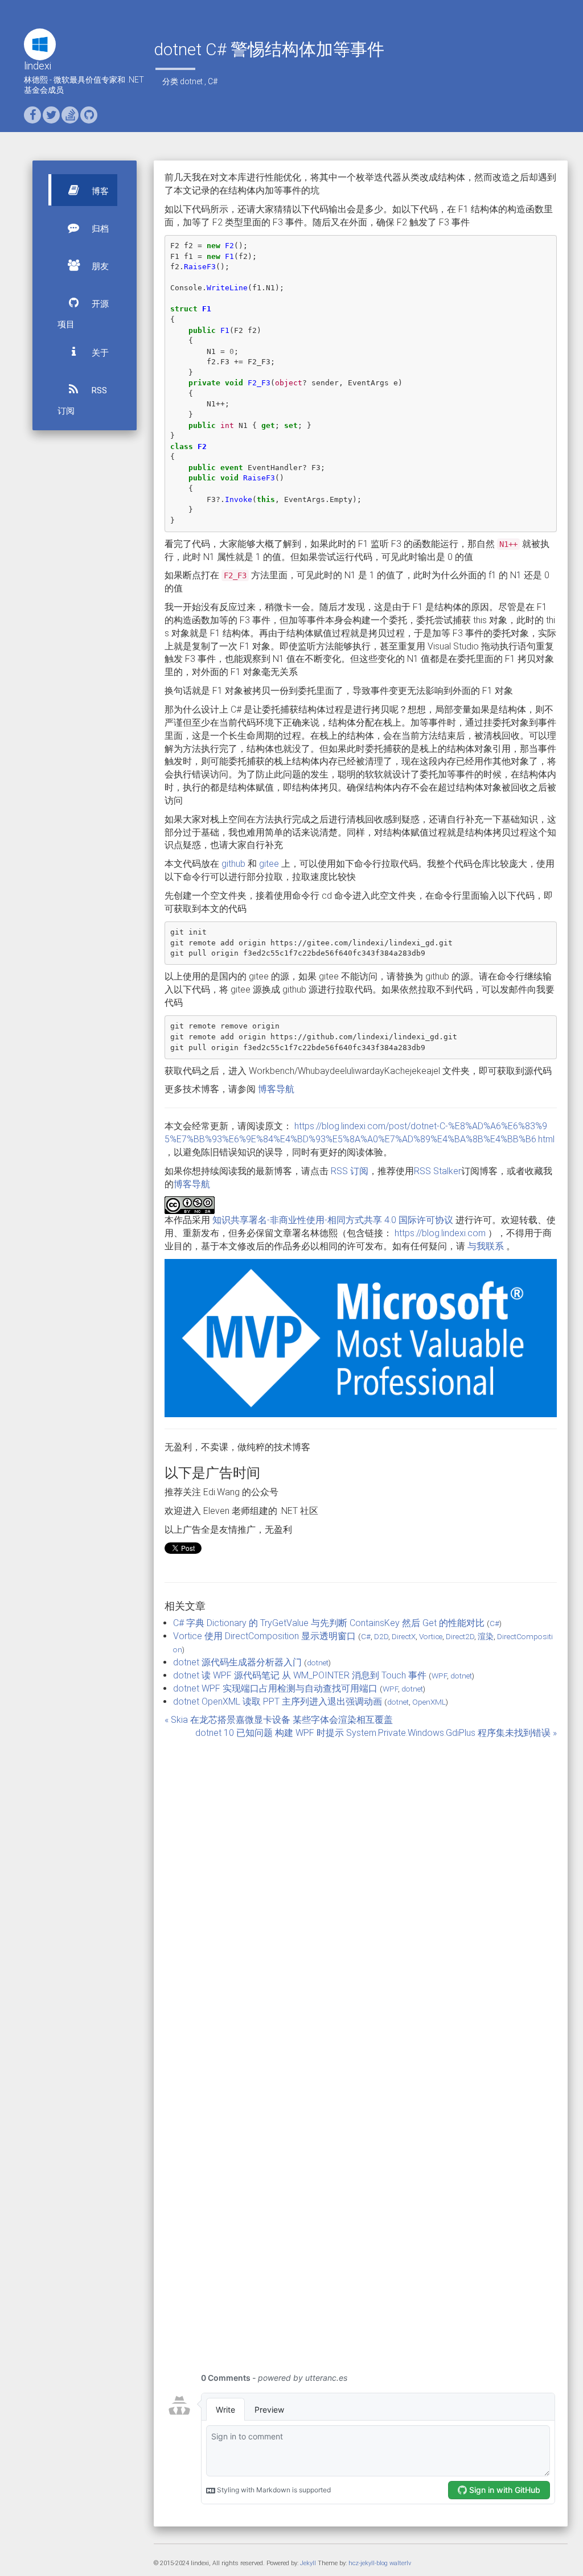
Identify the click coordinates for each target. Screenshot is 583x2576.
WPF (439, 1676)
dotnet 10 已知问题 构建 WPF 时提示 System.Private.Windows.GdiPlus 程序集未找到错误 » (376, 1733)
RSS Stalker (438, 1171)
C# (213, 81)
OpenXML (429, 1702)
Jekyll (308, 2563)
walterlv (400, 2563)
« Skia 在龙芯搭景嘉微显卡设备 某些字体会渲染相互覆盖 (279, 1720)
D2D (381, 1636)
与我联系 (486, 1246)
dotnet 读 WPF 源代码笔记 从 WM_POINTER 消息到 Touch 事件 (300, 1675)
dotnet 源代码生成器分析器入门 (237, 1662)
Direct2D (460, 1636)
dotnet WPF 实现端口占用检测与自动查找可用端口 (275, 1688)
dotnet (191, 81)
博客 (99, 191)
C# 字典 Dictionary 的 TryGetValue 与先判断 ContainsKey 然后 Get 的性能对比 (329, 1623)
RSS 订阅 (82, 401)
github (233, 864)
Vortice (431, 1636)
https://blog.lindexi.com (440, 1233)
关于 (99, 353)
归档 (99, 229)
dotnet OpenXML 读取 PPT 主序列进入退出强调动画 (278, 1701)
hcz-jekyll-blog (368, 2563)
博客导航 (276, 1089)
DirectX (404, 1636)
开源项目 (83, 314)
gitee (269, 864)
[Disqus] (361, 1895)
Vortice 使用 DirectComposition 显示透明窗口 (264, 1636)
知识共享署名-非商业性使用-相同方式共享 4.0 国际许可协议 (333, 1220)
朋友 (99, 266)
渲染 (486, 1636)
